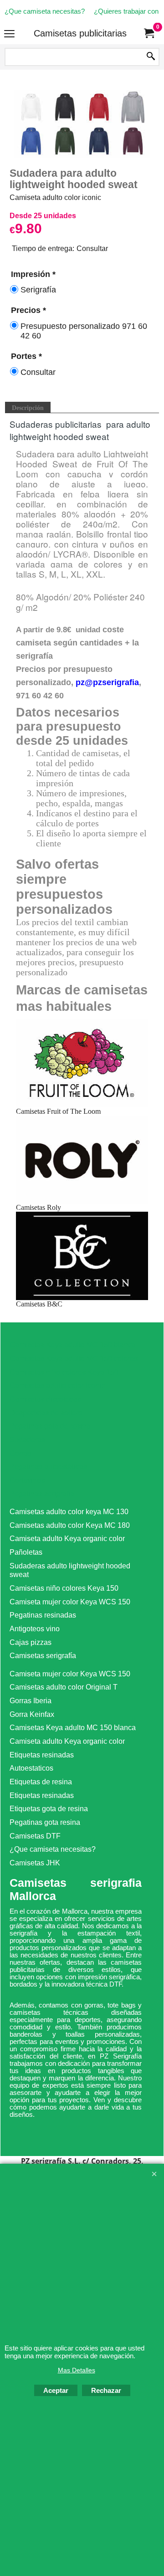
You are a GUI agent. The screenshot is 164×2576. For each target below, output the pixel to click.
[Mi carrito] (149, 33)
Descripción (28, 408)
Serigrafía (38, 290)
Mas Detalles (77, 2370)
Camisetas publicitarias (80, 33)
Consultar (38, 372)
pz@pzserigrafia (107, 682)
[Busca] (151, 57)
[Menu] (9, 34)
